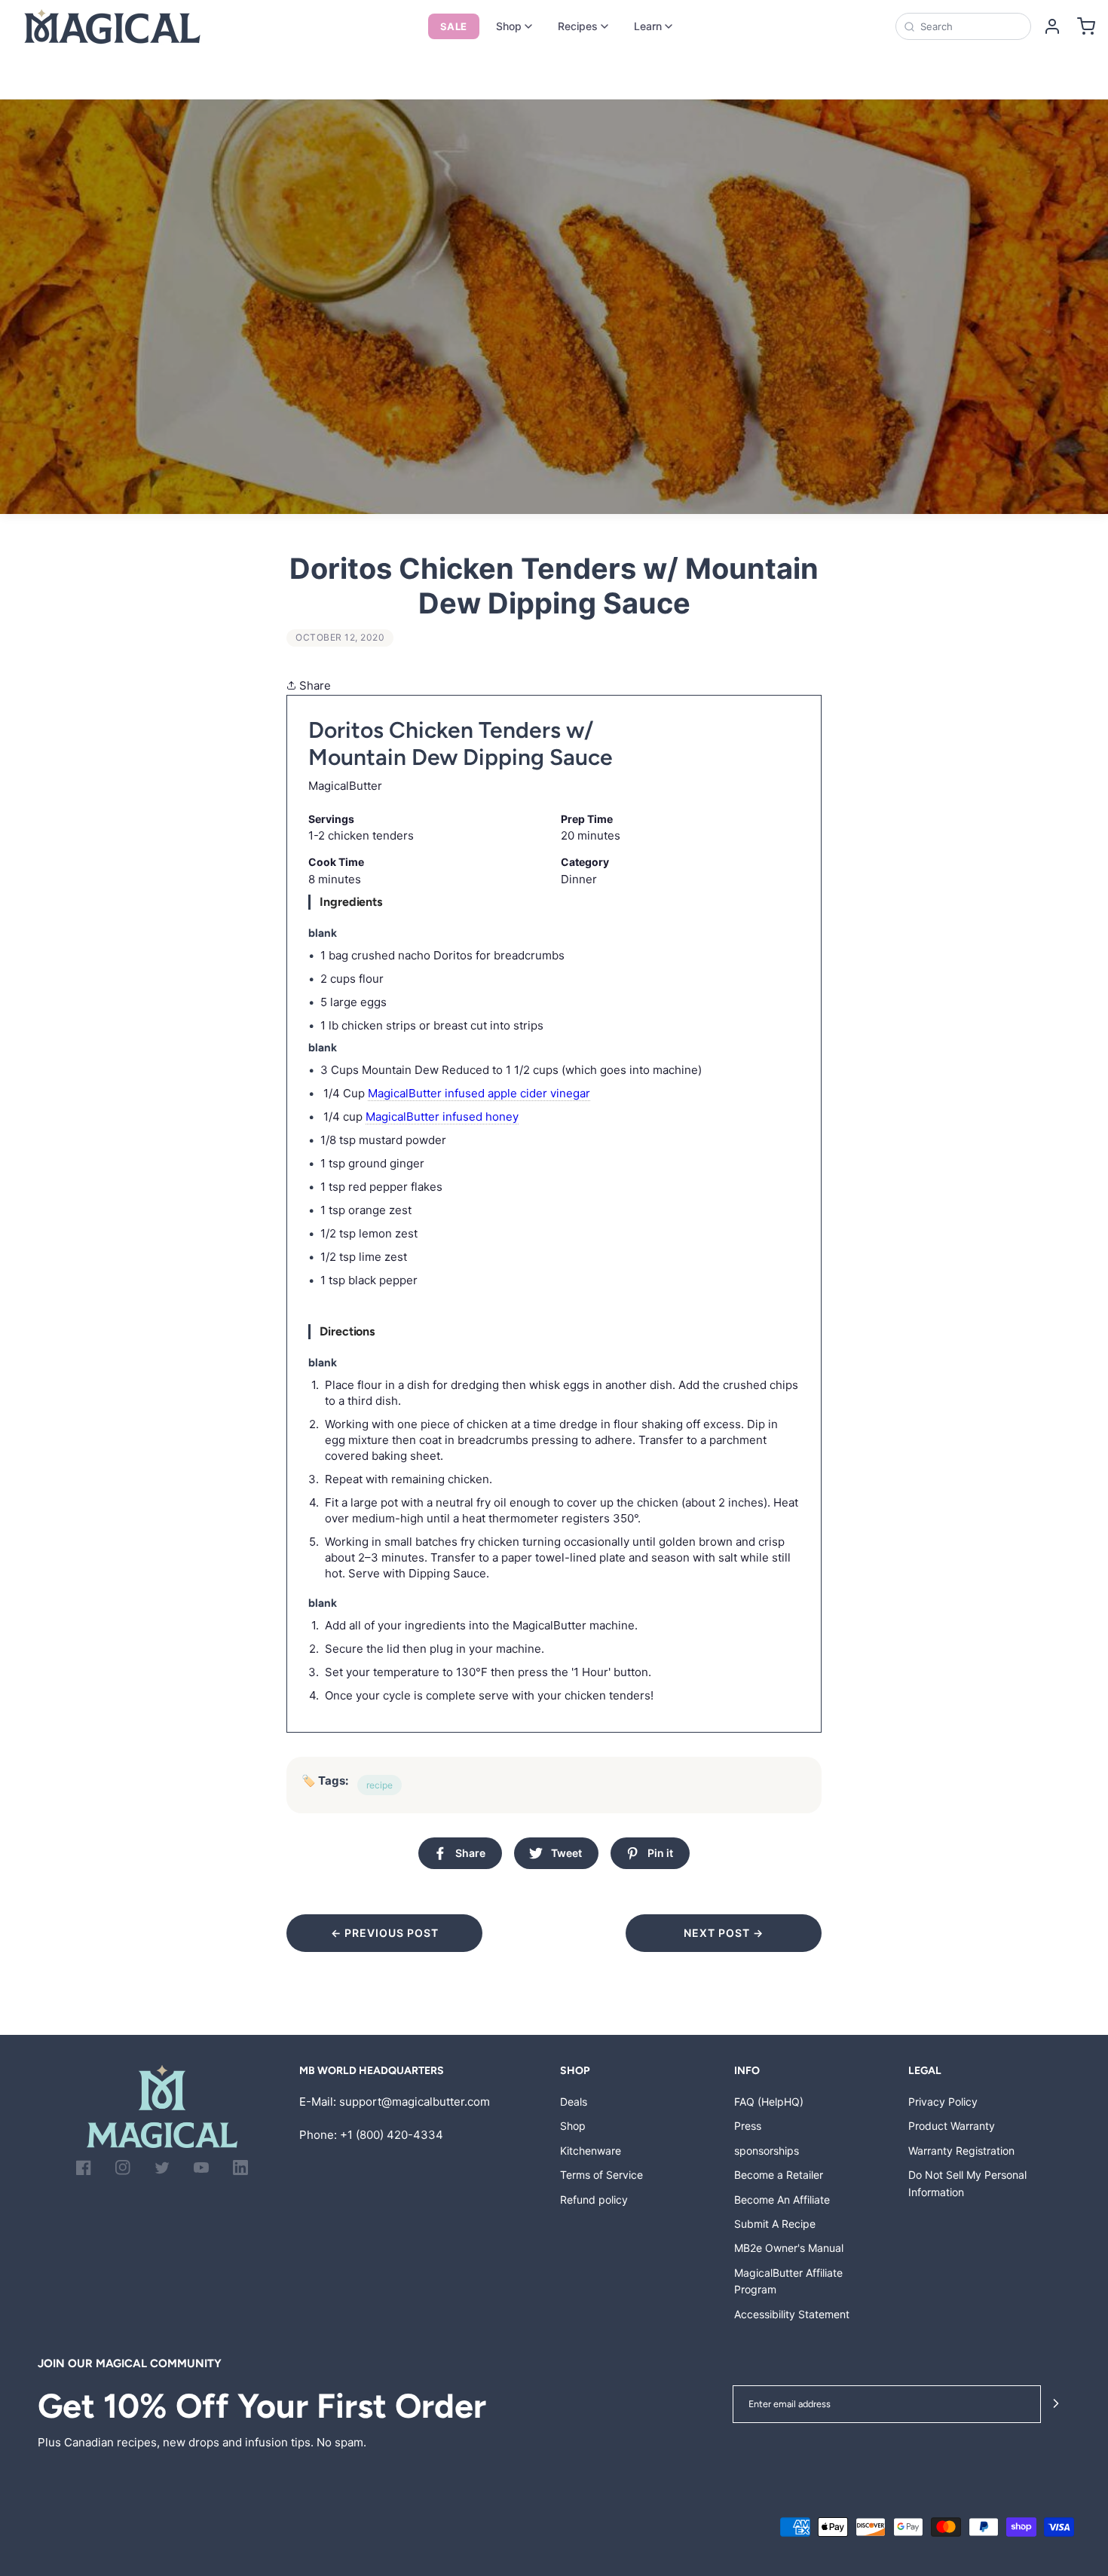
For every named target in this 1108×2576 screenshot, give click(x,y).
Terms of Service (601, 2175)
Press (748, 2126)
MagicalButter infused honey (442, 1117)
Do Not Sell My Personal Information (967, 2183)
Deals (574, 2102)
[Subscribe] (1056, 2405)
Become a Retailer (779, 2175)
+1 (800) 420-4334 (392, 2135)
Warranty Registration (961, 2151)
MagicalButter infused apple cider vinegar (479, 1093)
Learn (648, 26)
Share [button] (314, 685)
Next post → (724, 1933)
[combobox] (970, 26)
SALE (454, 26)
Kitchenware (591, 2151)
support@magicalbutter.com (415, 2102)
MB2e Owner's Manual (789, 2248)
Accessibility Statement (792, 2314)
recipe (380, 1785)
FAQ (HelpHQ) (769, 2102)
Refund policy (594, 2200)
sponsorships (767, 2151)
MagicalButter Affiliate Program (788, 2281)
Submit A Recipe (775, 2224)
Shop (509, 26)
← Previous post (385, 1933)
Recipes (578, 26)
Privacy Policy (943, 2102)
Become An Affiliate (782, 2200)
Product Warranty (952, 2126)
